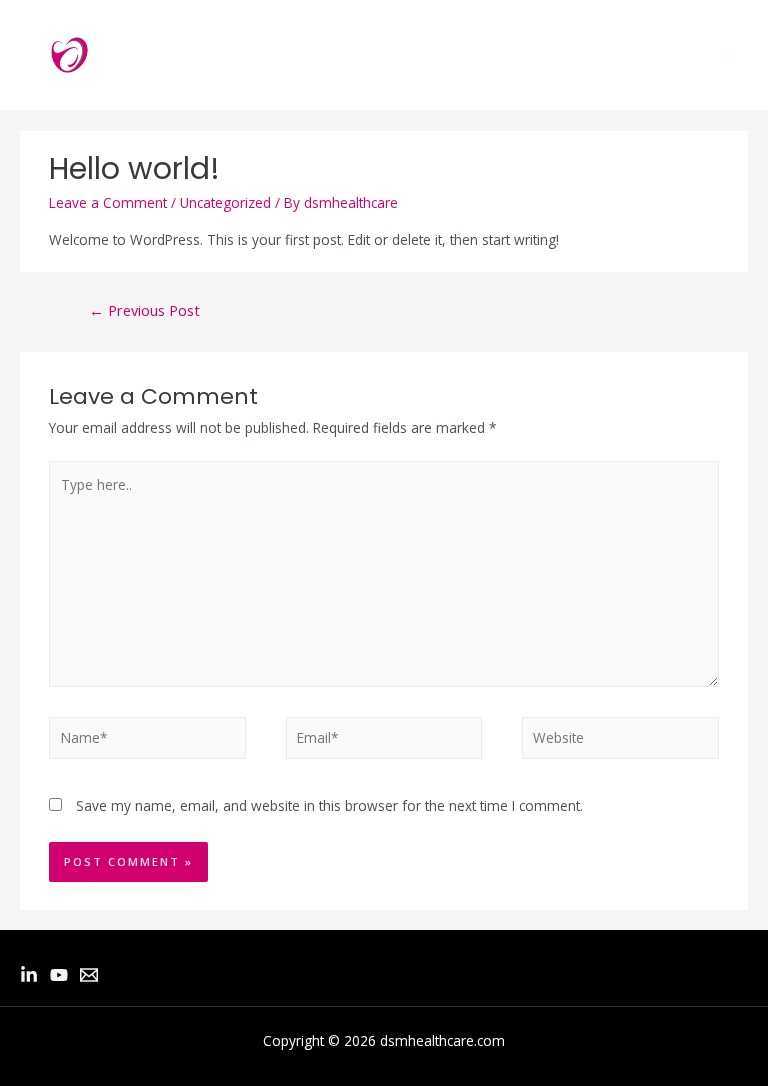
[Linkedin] (29, 975)
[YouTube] (59, 975)
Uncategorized (225, 202)
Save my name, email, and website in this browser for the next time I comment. (329, 805)
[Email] (89, 975)
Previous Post (144, 310)
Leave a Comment (108, 202)
